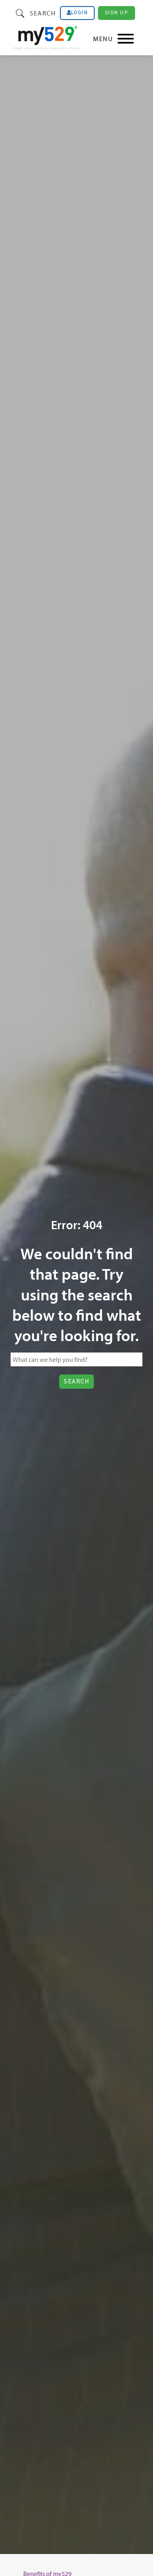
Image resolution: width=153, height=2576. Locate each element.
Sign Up (117, 12)
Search (43, 13)
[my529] (46, 39)
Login (80, 13)
